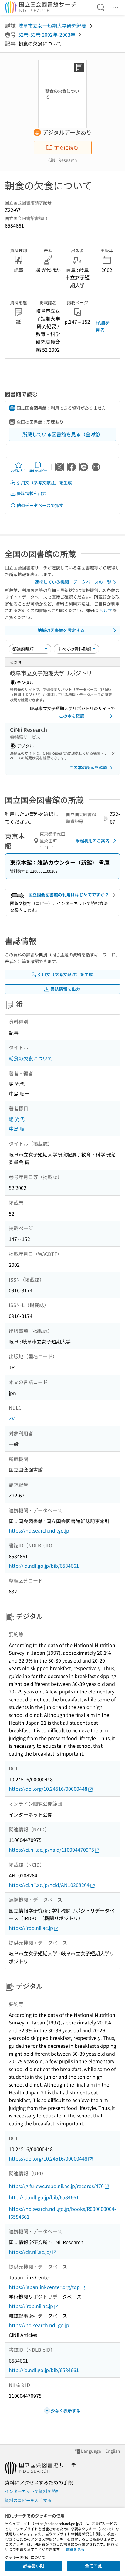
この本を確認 (72, 716)
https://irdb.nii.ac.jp (31, 1928)
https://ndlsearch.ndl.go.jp (39, 1530)
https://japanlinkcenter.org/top (44, 2287)
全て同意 (93, 2566)
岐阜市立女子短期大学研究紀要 (52, 25)
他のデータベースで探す (40, 505)
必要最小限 (34, 2566)
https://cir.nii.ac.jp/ (30, 2252)
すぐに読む (66, 148)
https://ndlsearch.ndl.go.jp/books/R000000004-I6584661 (62, 2213)
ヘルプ (106, 610)
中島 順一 (19, 1129)
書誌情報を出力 (32, 493)
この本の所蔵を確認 (88, 767)
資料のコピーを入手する (28, 2500)
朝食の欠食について (31, 1058)
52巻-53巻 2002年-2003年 (47, 35)
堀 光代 (17, 1119)
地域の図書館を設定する (61, 630)
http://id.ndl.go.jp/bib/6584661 (44, 1566)
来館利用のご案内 (93, 840)
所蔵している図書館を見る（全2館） (63, 434)
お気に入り (19, 470)
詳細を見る (103, 326)
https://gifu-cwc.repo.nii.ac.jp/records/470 (56, 2186)
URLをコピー (38, 470)
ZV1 (13, 1418)
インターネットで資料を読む (32, 2491)
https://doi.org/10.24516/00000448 (48, 1789)
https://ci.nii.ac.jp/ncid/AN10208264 (49, 1885)
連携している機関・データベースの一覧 (73, 582)
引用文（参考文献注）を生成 (44, 482)
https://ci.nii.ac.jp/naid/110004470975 (51, 1850)
